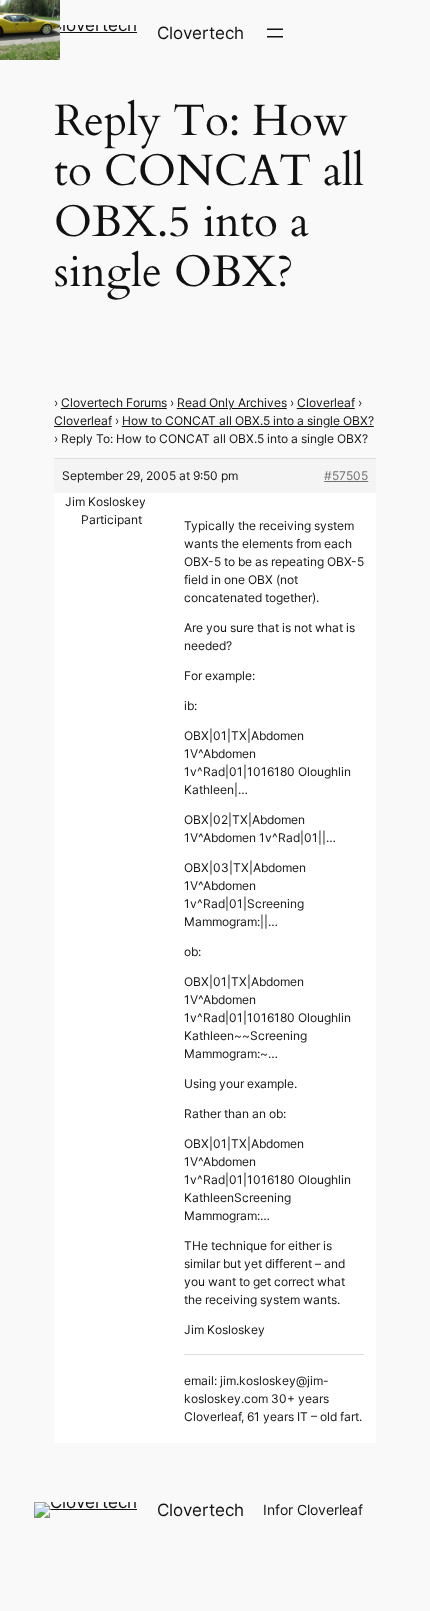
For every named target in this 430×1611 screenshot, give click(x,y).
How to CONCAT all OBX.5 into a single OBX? (248, 420)
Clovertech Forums (114, 402)
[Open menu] (275, 33)
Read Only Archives (232, 402)
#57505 (346, 475)
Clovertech (200, 33)
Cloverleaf (326, 402)
